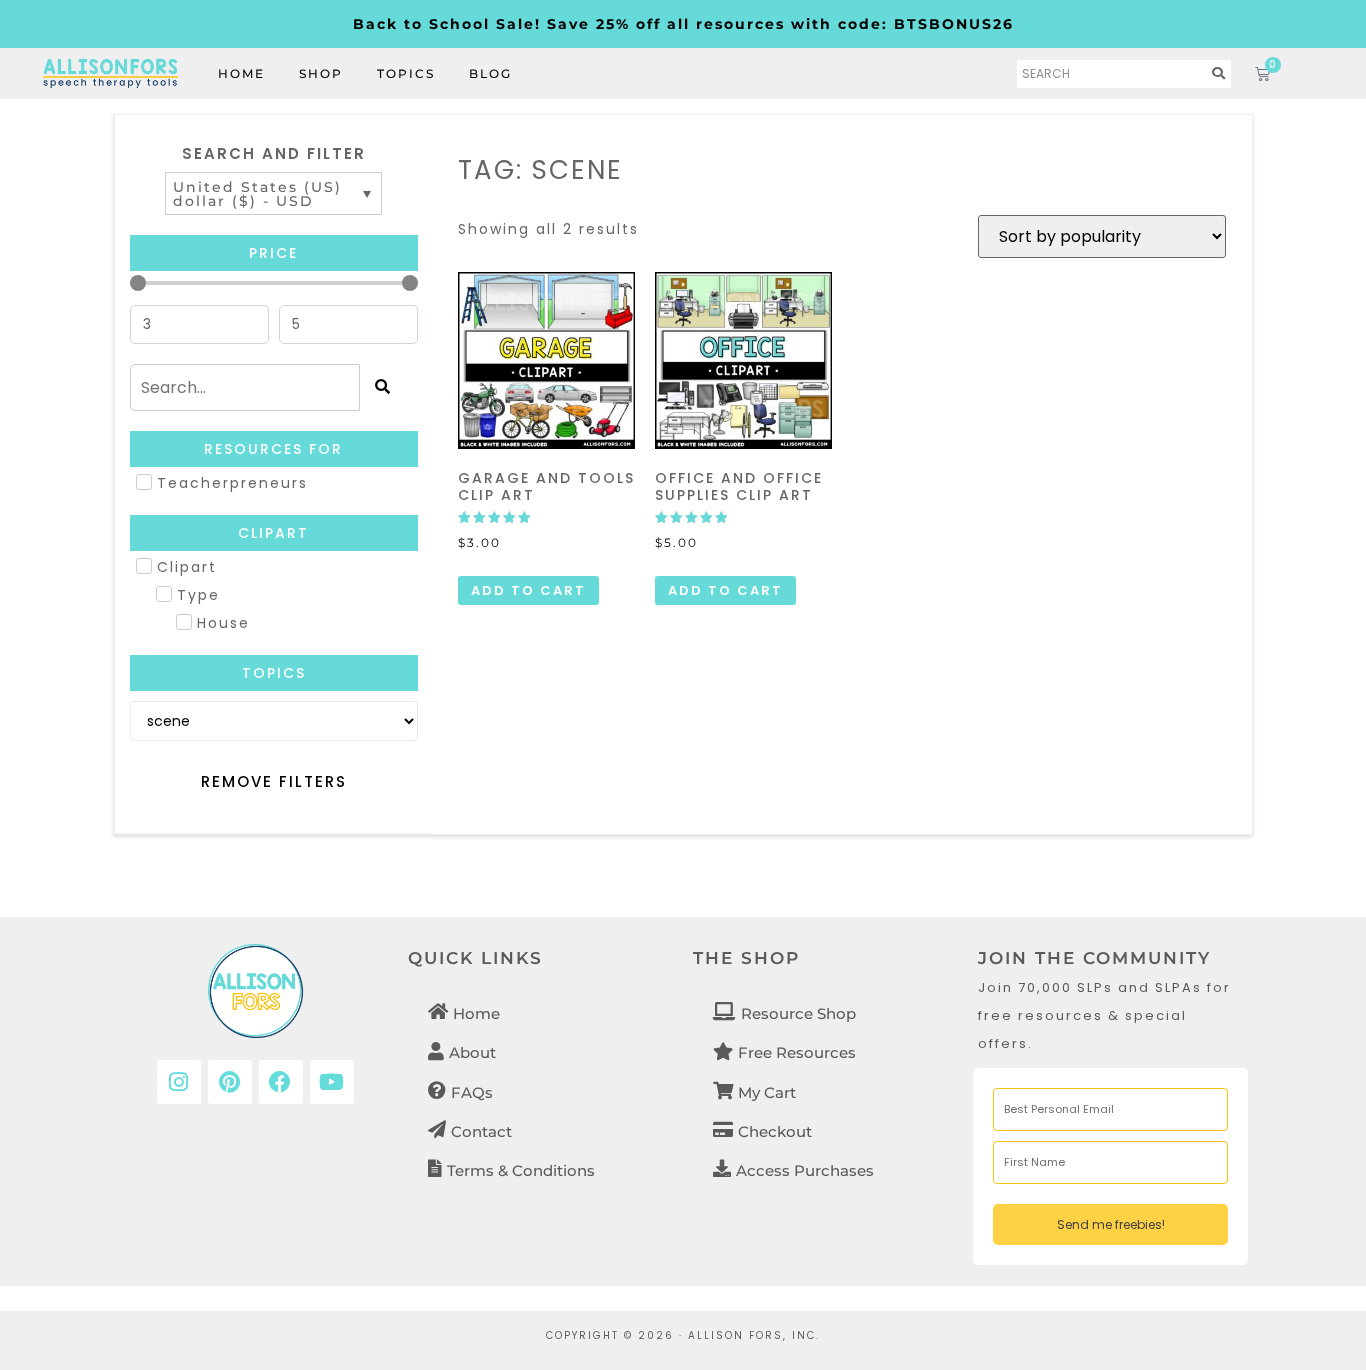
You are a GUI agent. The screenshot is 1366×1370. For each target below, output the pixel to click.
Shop (321, 73)
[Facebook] (281, 1082)
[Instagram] (179, 1082)
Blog (490, 73)
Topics (406, 73)
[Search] (1219, 74)
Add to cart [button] (528, 590)
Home (241, 73)
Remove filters (274, 781)
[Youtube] (332, 1082)
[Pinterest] (230, 1082)
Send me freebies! (1111, 1224)
